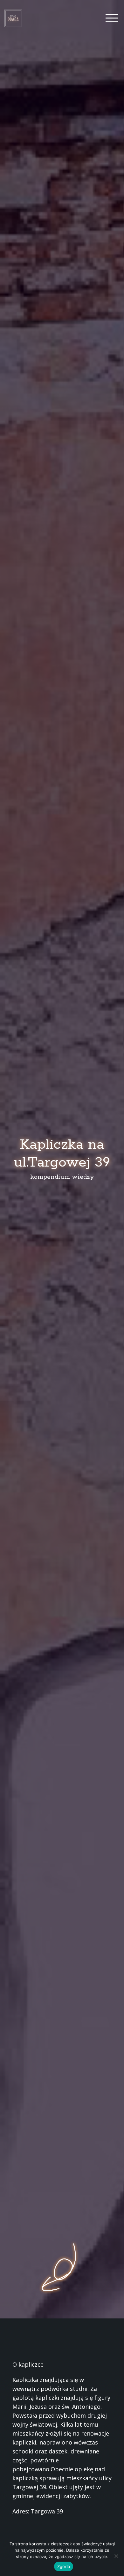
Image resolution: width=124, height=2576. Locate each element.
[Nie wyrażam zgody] (116, 2556)
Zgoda (64, 2566)
